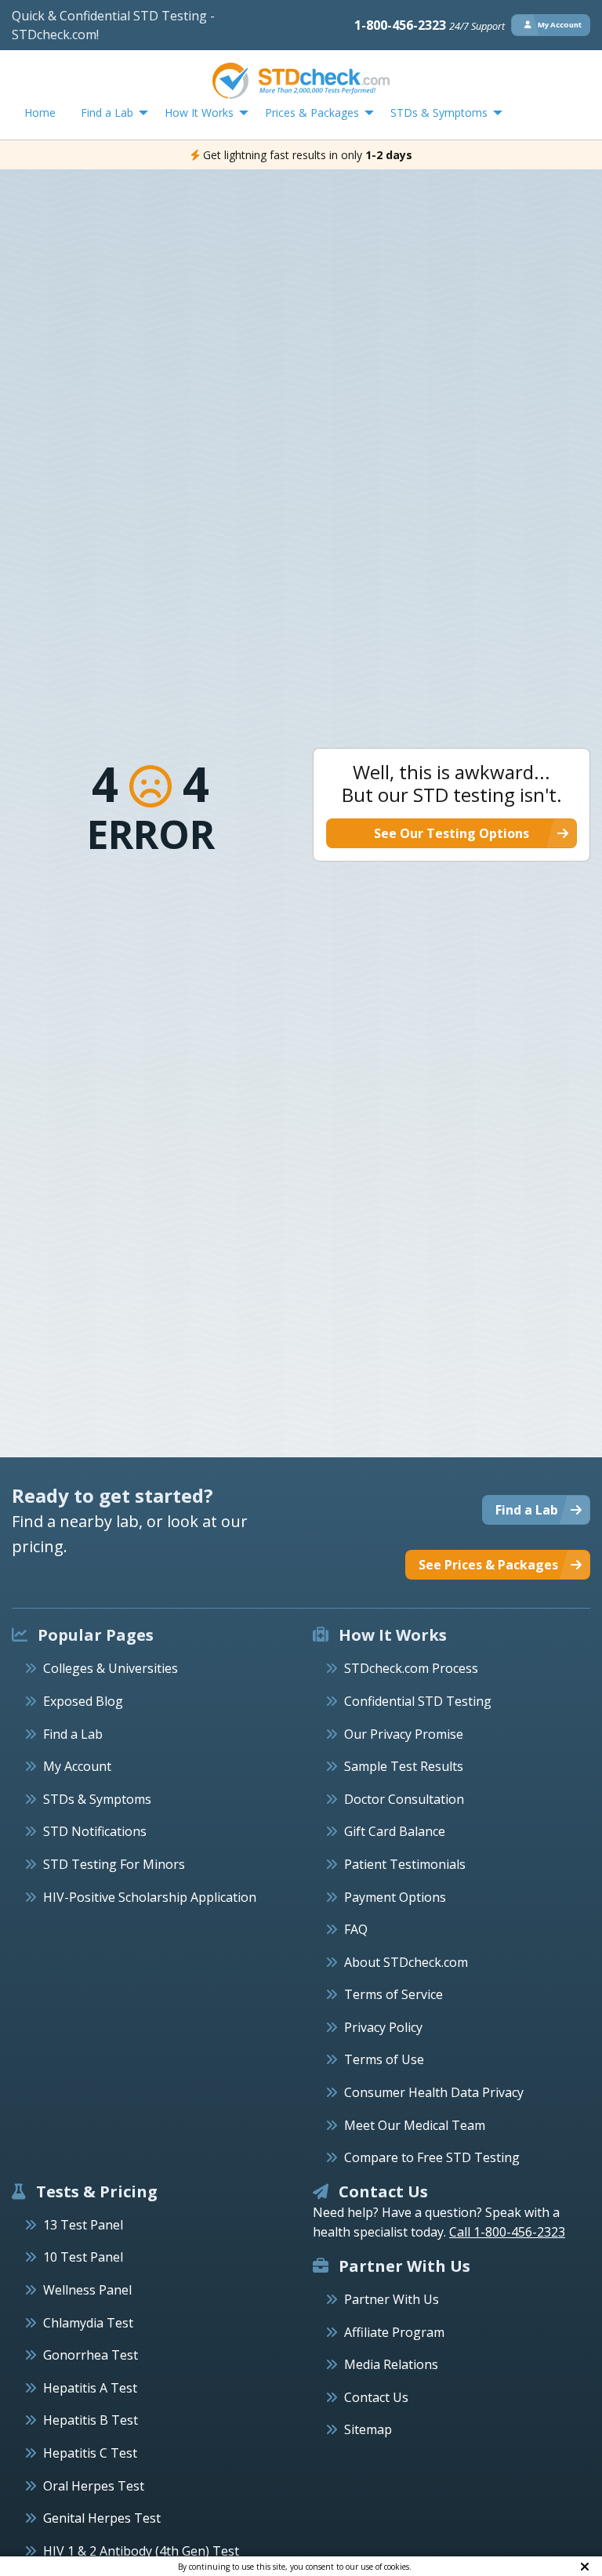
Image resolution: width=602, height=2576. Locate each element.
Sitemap (368, 2429)
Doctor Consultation (404, 1799)
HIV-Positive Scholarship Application (150, 1897)
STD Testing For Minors (114, 1864)
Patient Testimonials (405, 1864)
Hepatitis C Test (90, 2453)
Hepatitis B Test (91, 2420)
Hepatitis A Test (90, 2388)
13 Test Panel (83, 2225)
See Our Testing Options (451, 833)
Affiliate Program (394, 2332)
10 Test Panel (83, 2257)
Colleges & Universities (111, 1668)
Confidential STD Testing (418, 1701)
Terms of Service (393, 1994)
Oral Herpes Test (94, 2486)
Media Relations (391, 2364)
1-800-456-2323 (430, 25)
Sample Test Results (404, 1766)
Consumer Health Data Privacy (434, 2092)
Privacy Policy (383, 2027)
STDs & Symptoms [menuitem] (439, 112)
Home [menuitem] (40, 112)
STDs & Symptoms (97, 1799)
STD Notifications (95, 1831)
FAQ (356, 1929)
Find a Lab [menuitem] (107, 112)
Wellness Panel (87, 2290)
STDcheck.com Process (411, 1668)
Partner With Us (392, 2299)
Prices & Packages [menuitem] (312, 112)
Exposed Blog (83, 1701)
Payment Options (395, 1897)
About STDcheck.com (406, 1962)
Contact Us (376, 2397)
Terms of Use (384, 2059)
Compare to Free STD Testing (432, 2157)
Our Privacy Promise (404, 1734)
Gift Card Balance (395, 1831)
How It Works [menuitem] (199, 112)
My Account (77, 1766)
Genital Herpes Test (102, 2518)
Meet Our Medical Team (415, 2125)
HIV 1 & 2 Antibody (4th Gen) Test (141, 2551)
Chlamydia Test (88, 2323)
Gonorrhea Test (91, 2355)
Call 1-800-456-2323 (507, 2232)
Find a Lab (73, 1734)
